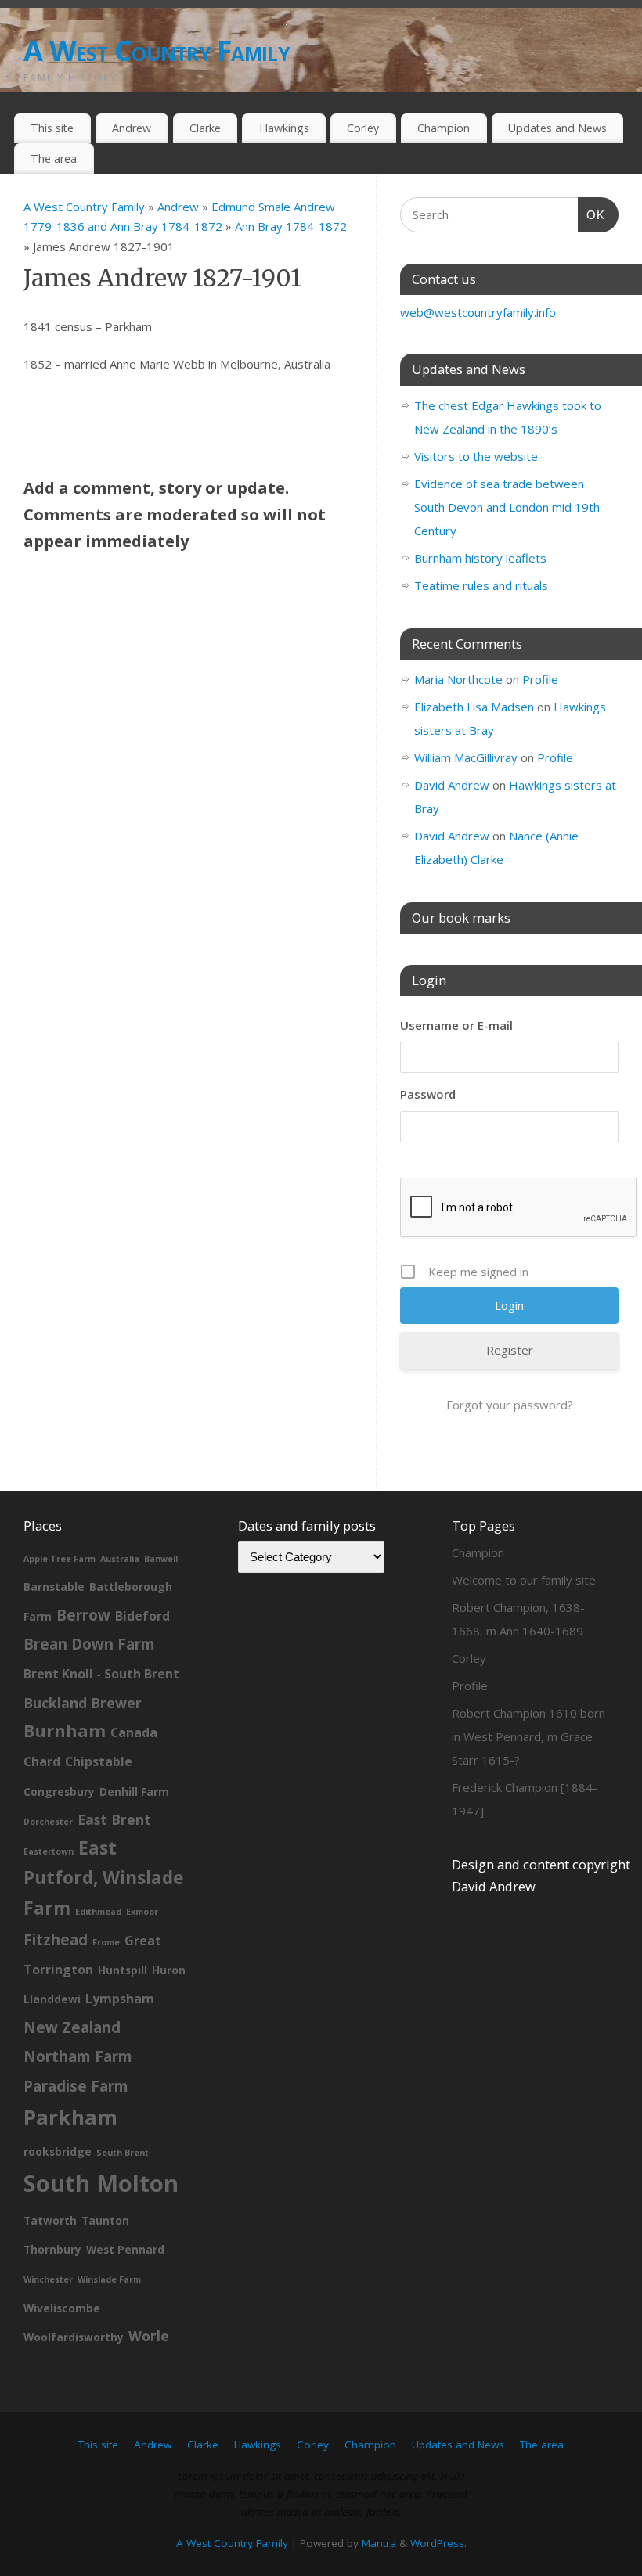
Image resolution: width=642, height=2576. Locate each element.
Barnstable (54, 1587)
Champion (444, 128)
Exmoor (142, 1912)
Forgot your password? (510, 1405)
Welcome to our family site (524, 1580)
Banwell (161, 1559)
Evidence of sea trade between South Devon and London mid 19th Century (507, 507)
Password (428, 1094)
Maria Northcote (458, 679)
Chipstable (99, 1761)
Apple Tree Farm (60, 1559)
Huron (169, 1970)
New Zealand (72, 2027)
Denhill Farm (134, 1792)
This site (52, 128)
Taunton (105, 2220)
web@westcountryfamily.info (478, 312)
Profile (540, 679)
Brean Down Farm (89, 1644)
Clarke (205, 128)
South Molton (101, 2183)
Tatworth (50, 2220)
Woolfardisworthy (74, 2337)
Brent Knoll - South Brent (101, 1674)
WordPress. (438, 2543)
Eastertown (49, 1851)
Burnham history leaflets (480, 558)
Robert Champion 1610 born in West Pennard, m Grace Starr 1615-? (528, 1736)
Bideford (142, 1616)
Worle (149, 2336)
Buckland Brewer (83, 1703)
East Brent (114, 1819)
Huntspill (123, 1970)
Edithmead (98, 1912)
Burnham (65, 1731)
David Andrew (452, 785)
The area (54, 158)
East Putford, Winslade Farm (103, 1878)
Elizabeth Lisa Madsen (474, 707)
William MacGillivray (466, 757)
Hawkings (284, 128)
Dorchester (48, 1822)
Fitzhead (56, 1940)
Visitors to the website (476, 456)
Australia (120, 1559)
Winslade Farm (109, 2279)
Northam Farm (78, 2056)
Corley (363, 128)
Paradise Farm (76, 2086)
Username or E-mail (456, 1025)
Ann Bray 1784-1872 (291, 226)
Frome (106, 1942)
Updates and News (557, 128)
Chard (42, 1761)
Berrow (83, 1615)
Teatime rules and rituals (481, 585)
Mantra (379, 2543)
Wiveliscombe (62, 2308)
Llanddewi (52, 1999)
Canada (134, 1732)
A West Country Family (157, 50)
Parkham (70, 2117)
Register (510, 1350)
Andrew (132, 128)
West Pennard (125, 2249)
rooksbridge (58, 2151)
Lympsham (120, 1999)
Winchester (48, 2279)
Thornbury (52, 2249)
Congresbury (59, 1792)
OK (592, 214)
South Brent (123, 2153)
